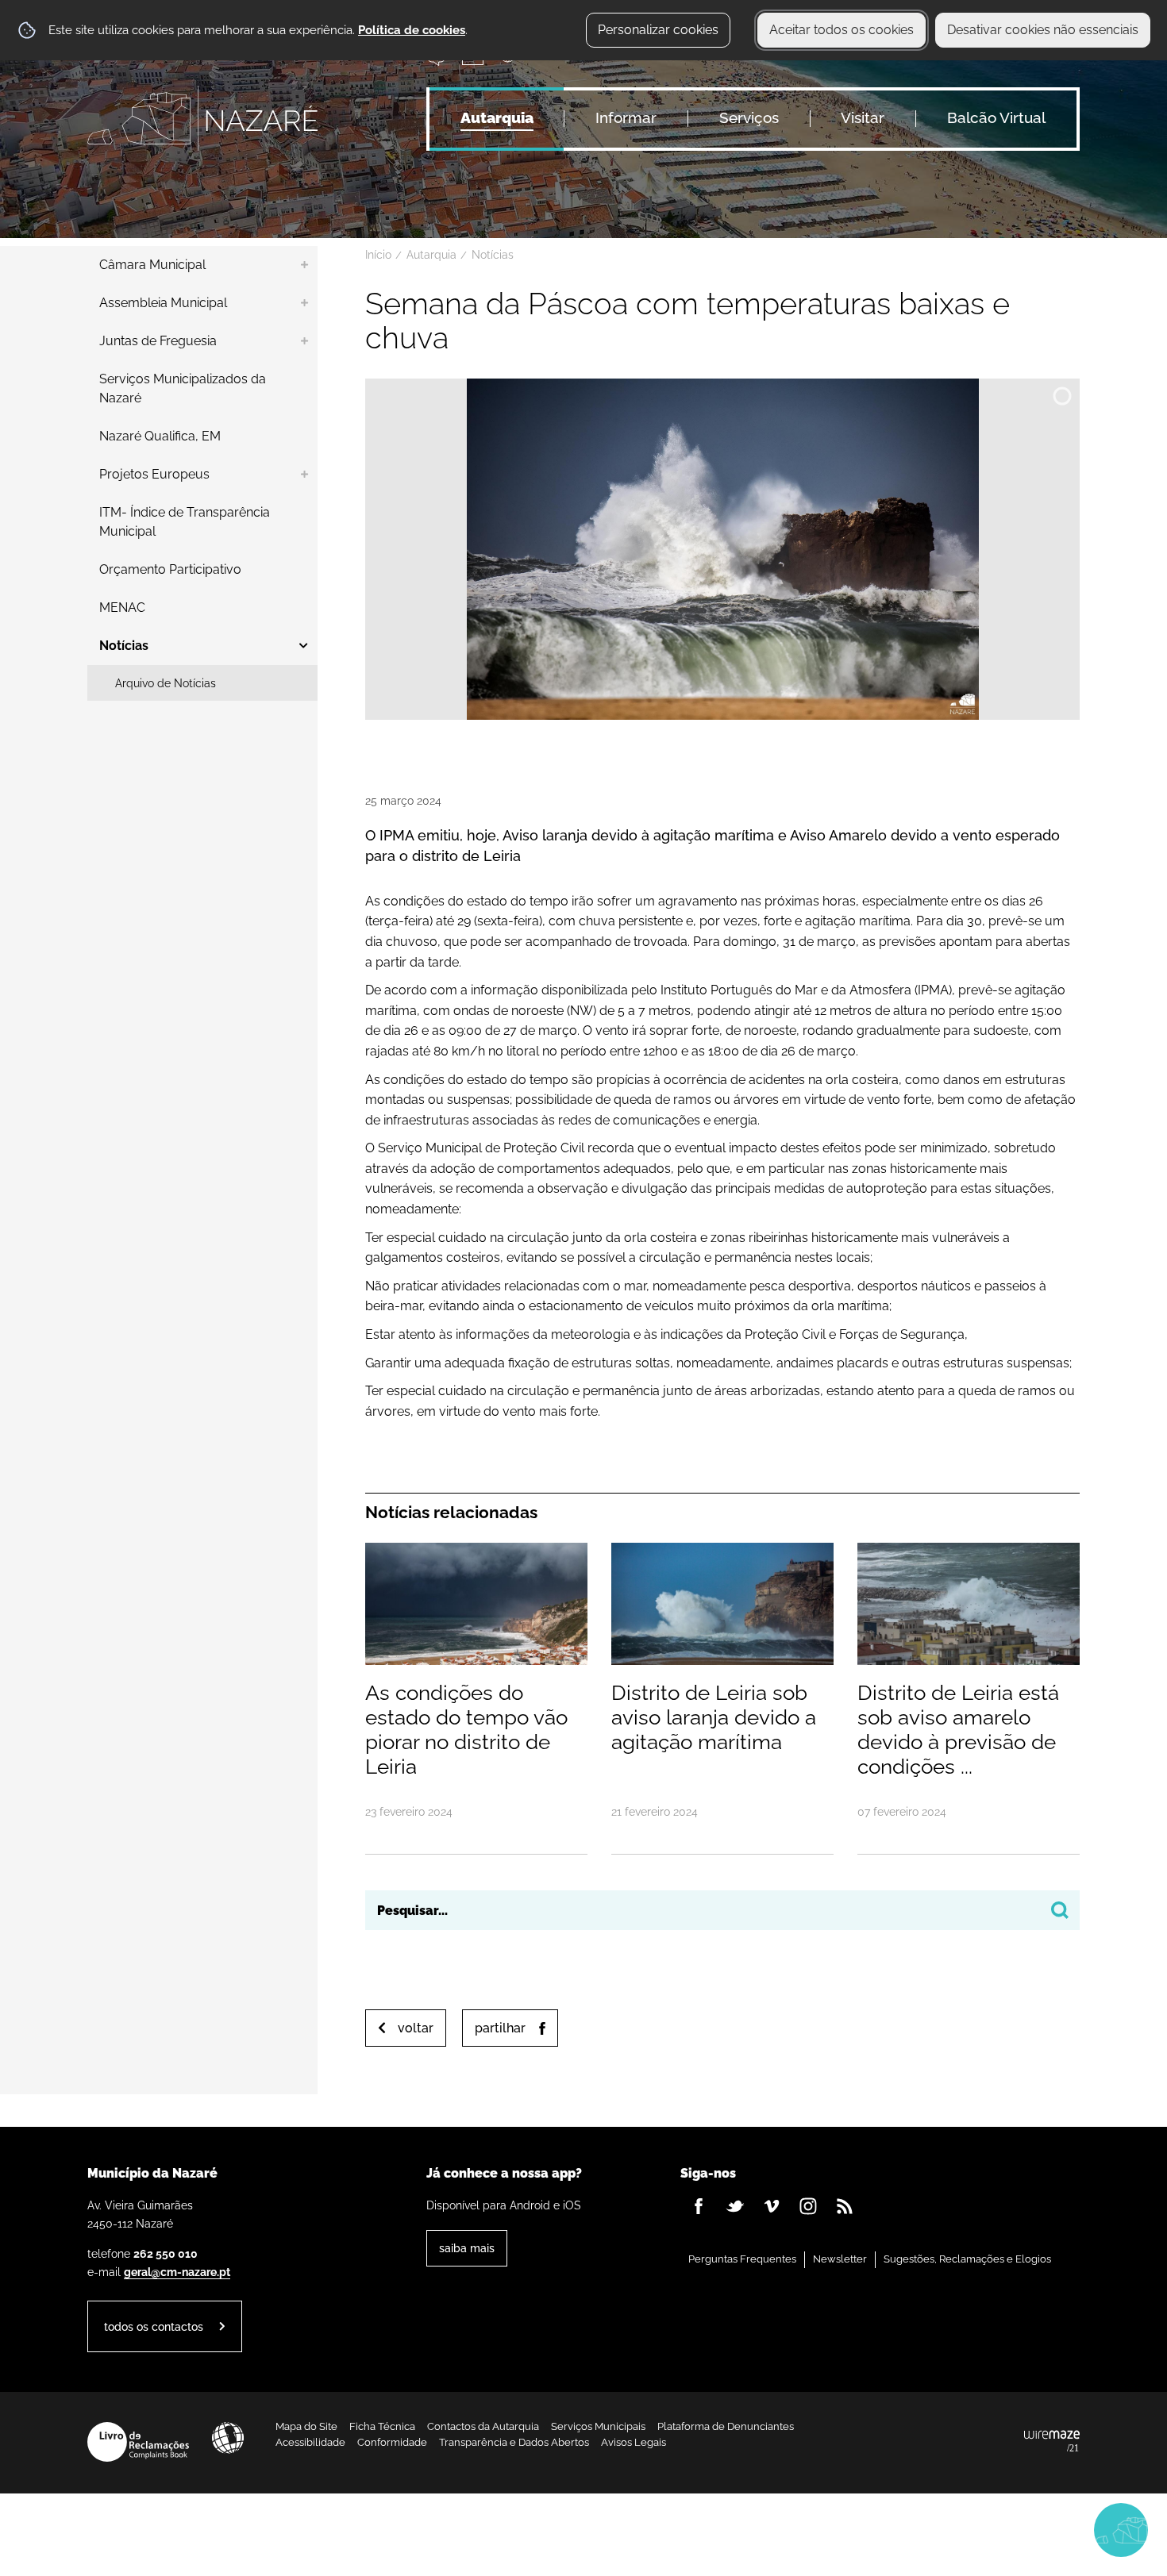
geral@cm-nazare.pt (177, 2272)
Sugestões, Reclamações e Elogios (967, 2259)
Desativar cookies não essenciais (1043, 30)
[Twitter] (735, 2206)
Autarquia (431, 255)
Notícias (493, 255)
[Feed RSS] (845, 2206)
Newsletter (840, 2259)
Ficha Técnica (382, 2426)
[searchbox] (722, 1910)
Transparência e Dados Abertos (514, 2442)
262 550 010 (166, 2253)
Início (378, 255)
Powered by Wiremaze (1052, 2442)
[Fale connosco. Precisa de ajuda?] (982, 2529)
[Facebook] (699, 2206)
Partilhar (500, 2028)
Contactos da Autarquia (483, 2426)
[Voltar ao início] (202, 118)
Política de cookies (412, 30)
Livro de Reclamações (138, 2442)
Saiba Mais (467, 2248)
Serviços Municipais (598, 2426)
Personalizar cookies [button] (658, 30)
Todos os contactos (154, 2326)
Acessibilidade (228, 2438)
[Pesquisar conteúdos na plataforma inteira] (1060, 1910)
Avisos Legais (634, 2442)
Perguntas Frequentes (742, 2259)
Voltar (416, 2028)
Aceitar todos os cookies (842, 30)
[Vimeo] (772, 2206)
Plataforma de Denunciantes (726, 2426)
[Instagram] (808, 2206)
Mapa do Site (306, 2426)
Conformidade (392, 2442)
